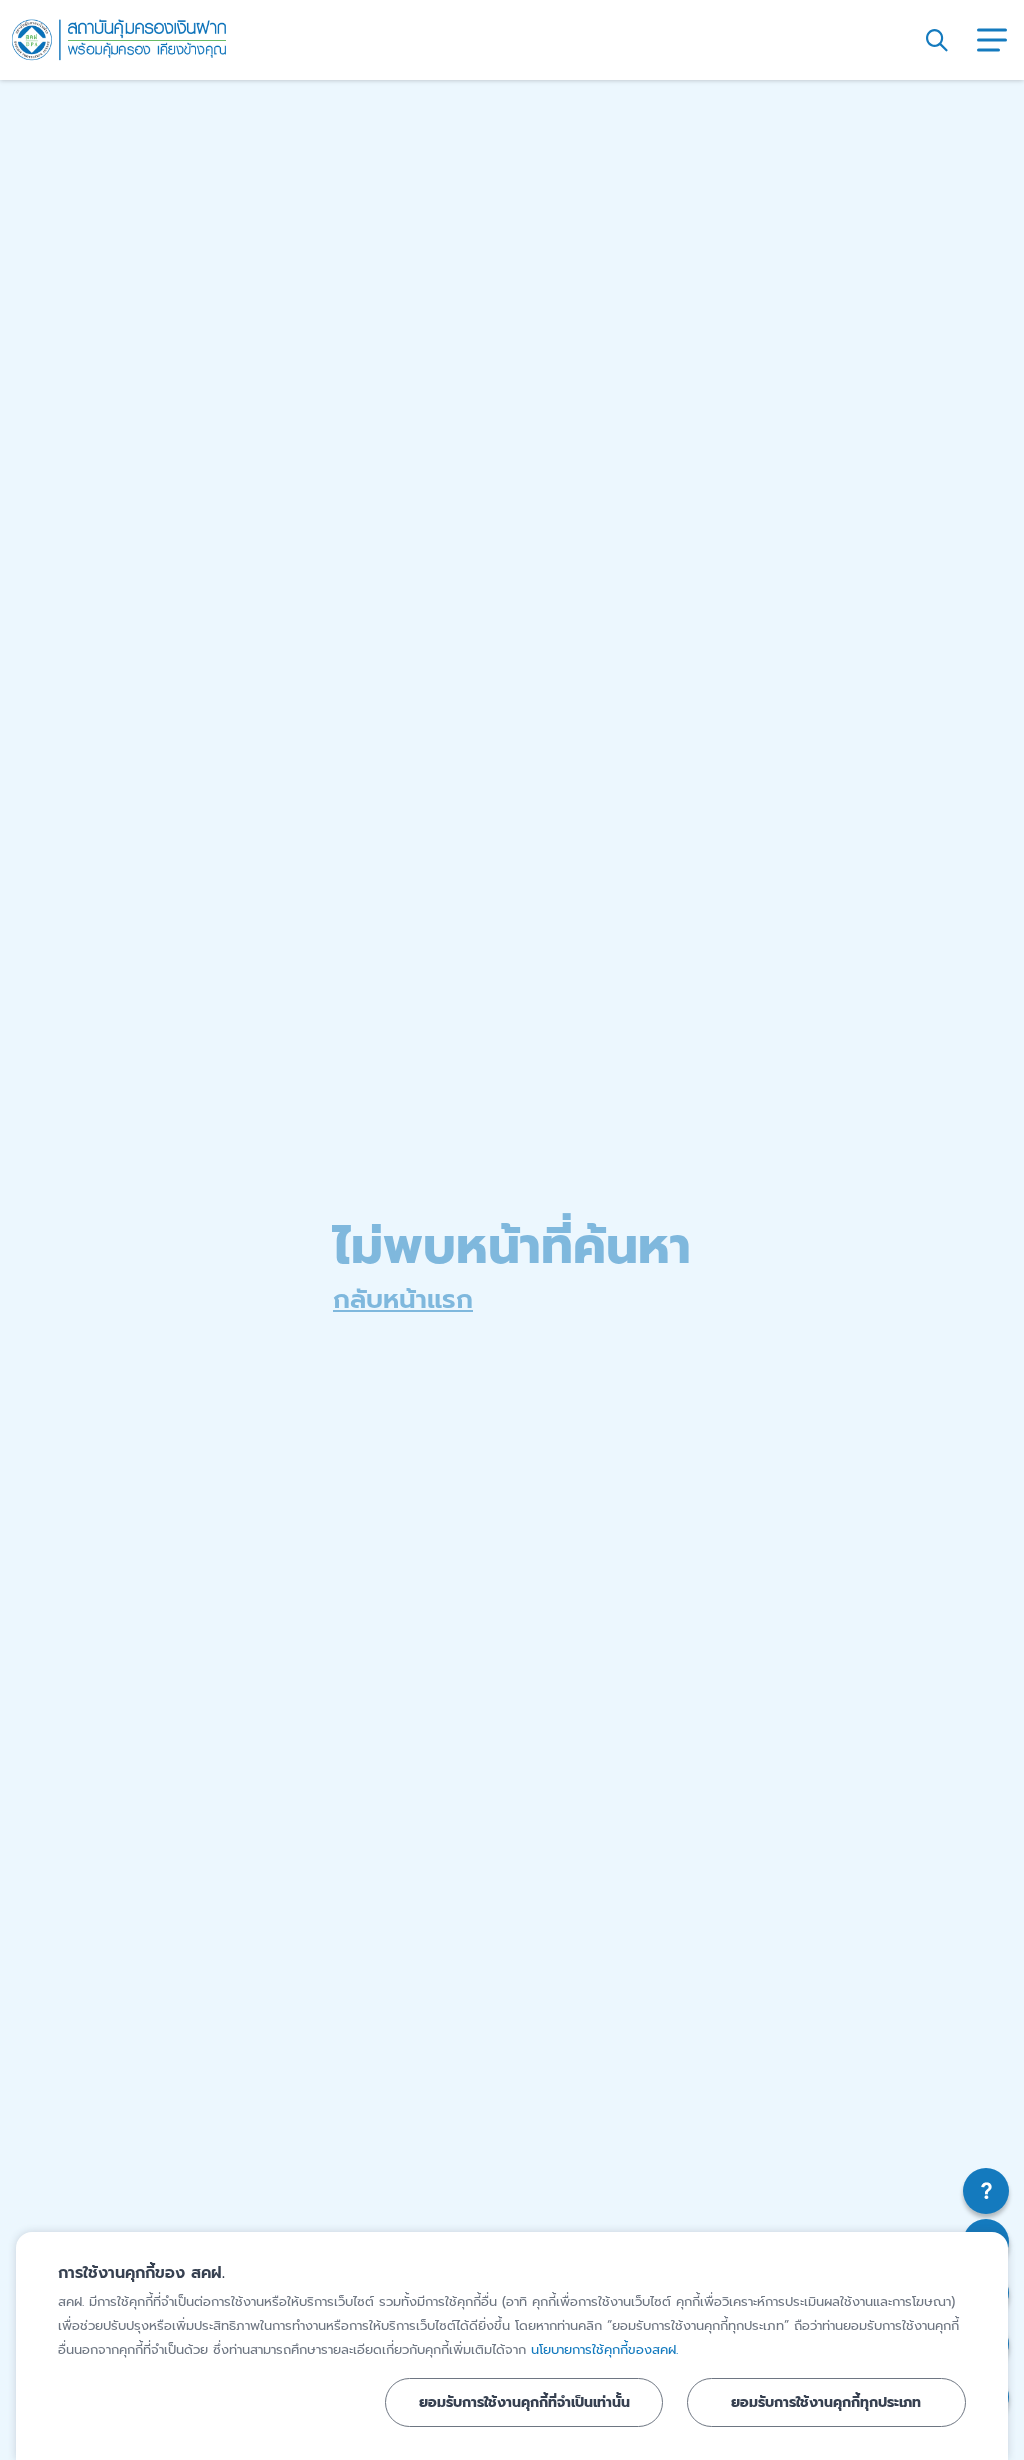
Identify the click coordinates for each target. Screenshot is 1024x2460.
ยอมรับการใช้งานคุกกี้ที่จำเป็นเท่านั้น (524, 2402)
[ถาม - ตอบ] (986, 2191)
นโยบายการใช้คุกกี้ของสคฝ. (604, 2349)
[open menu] (992, 40)
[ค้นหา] (937, 40)
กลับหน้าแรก (403, 1299)
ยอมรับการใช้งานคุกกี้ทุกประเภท (826, 2402)
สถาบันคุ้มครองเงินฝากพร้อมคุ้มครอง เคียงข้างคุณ (119, 40)
